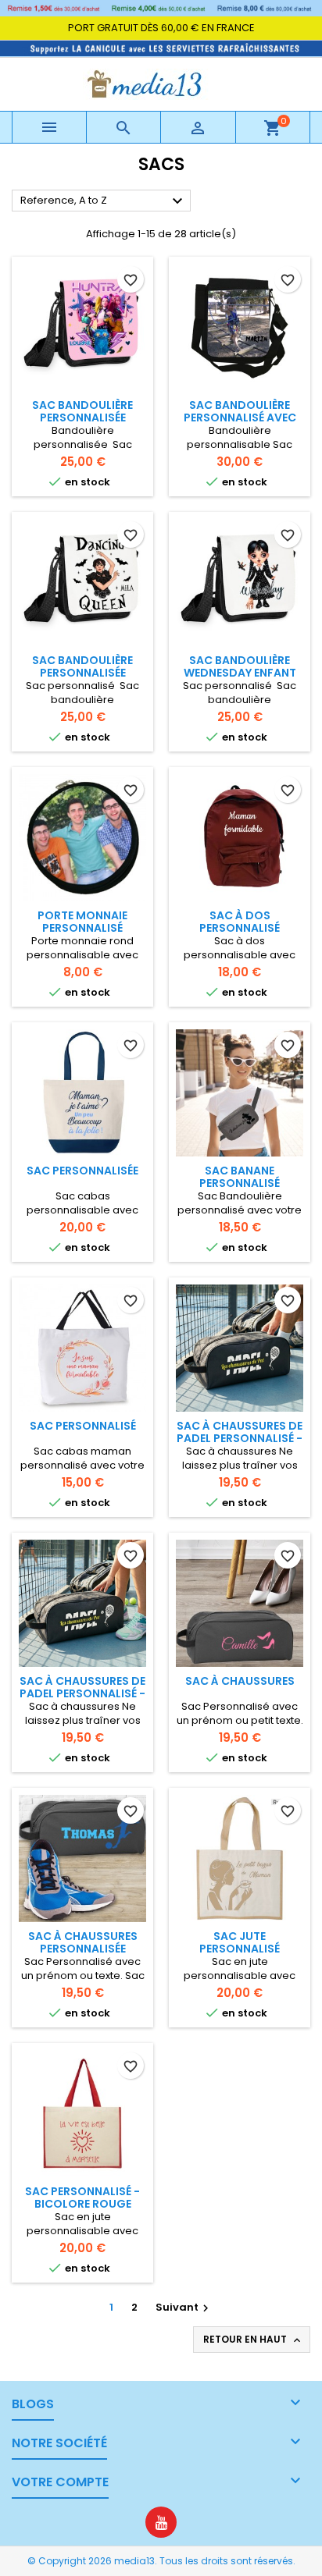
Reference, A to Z (104, 201)
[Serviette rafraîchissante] (161, 47)
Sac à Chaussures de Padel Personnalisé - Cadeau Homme (240, 1438)
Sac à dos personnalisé (240, 922)
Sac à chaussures (240, 1681)
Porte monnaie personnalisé (82, 922)
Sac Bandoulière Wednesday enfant (240, 666)
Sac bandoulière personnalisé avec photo (240, 417)
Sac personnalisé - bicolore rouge (82, 2198)
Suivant (184, 2307)
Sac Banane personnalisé (240, 1177)
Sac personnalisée (82, 1171)
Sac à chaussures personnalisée (83, 1942)
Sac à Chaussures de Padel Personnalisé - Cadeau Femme (82, 1693)
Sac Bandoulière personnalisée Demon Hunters (82, 417)
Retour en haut (253, 2340)
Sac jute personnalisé (240, 1942)
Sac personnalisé (83, 1426)
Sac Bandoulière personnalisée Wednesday (82, 673)
